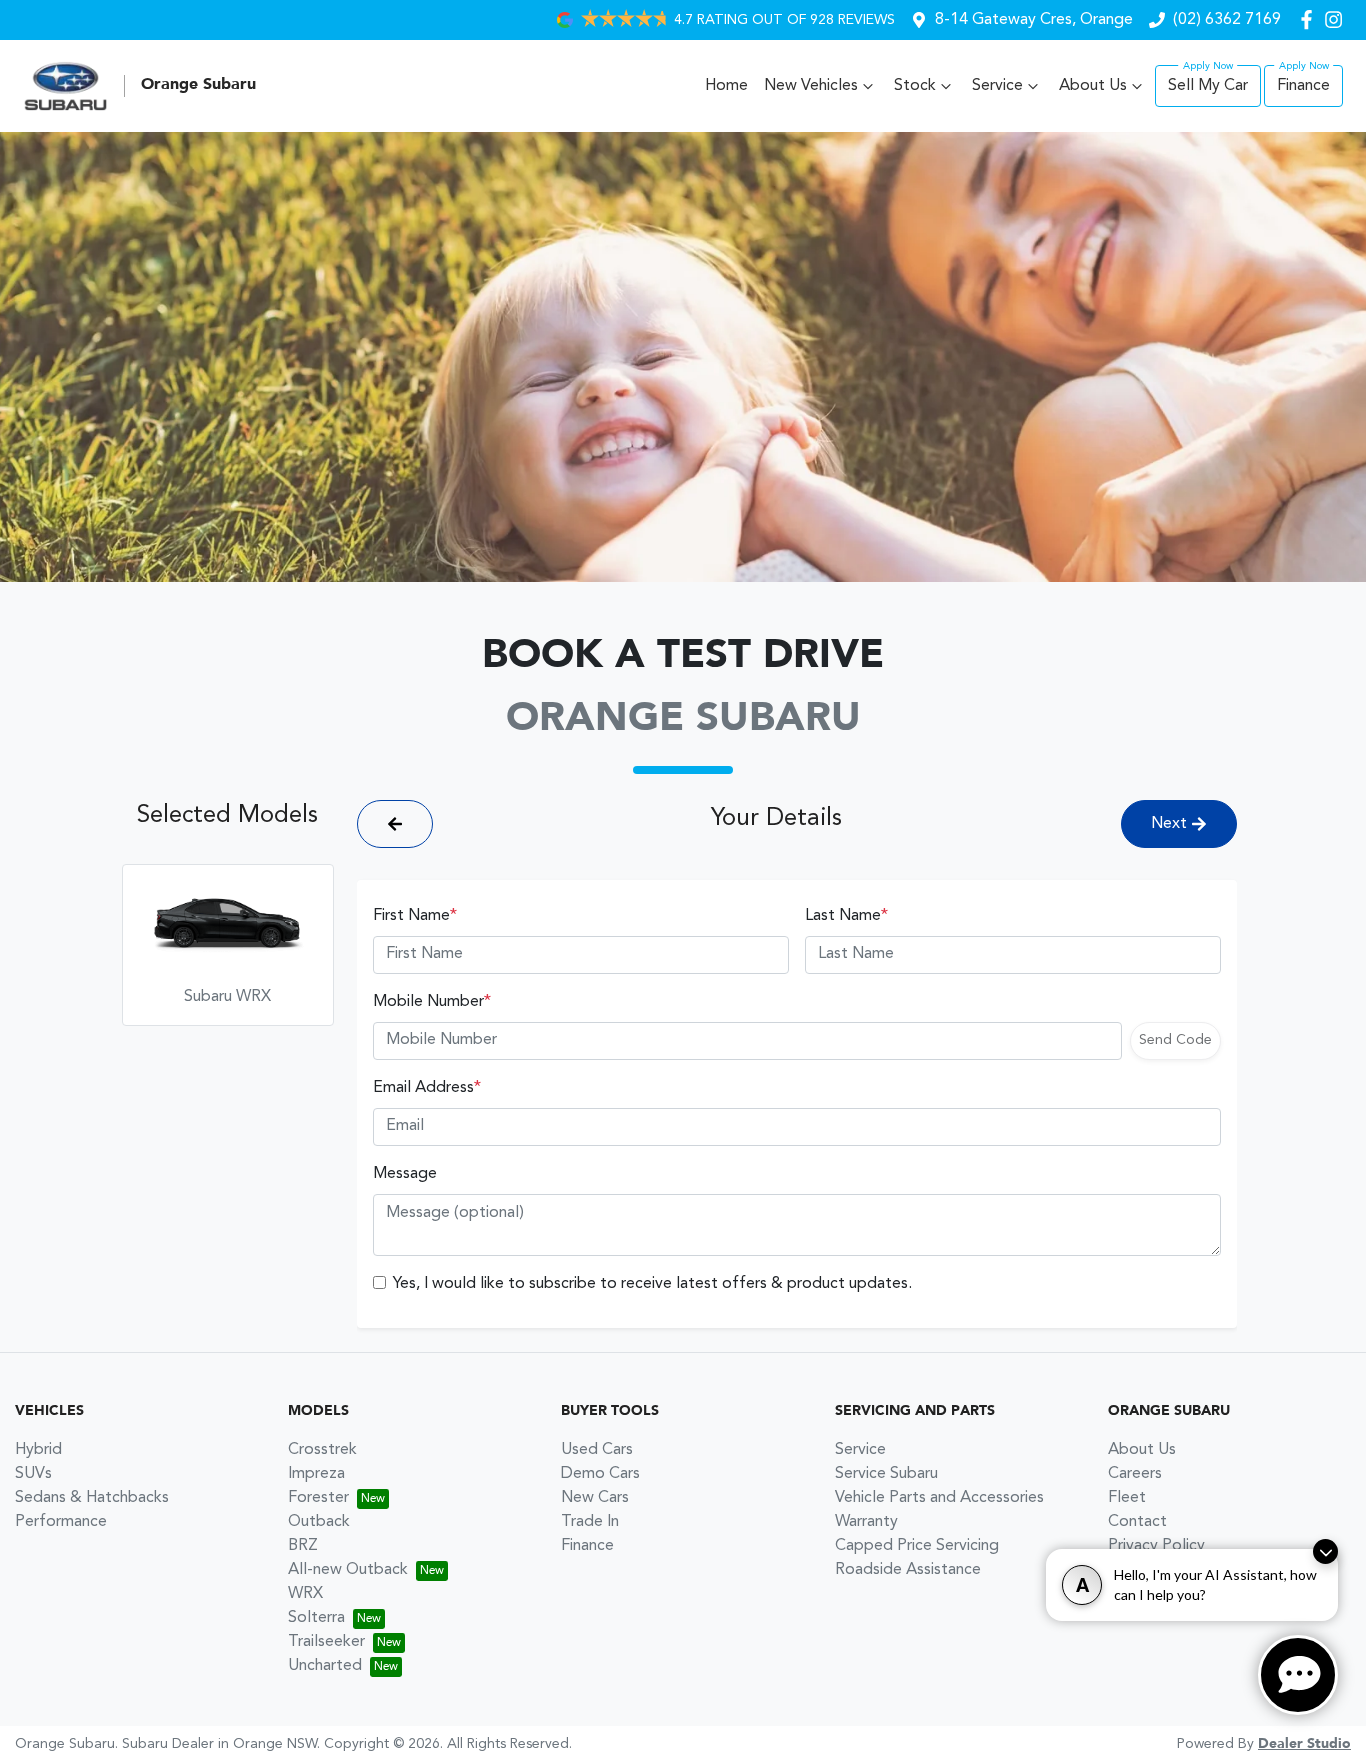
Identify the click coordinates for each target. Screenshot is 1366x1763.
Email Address (427, 1088)
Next (1169, 824)
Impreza (316, 1474)
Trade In (590, 1522)
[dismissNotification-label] (1325, 1551)
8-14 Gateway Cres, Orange (1034, 20)
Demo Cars (600, 1474)
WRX (305, 1594)
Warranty (866, 1522)
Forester (318, 1498)
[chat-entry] (1298, 1675)
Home (726, 86)
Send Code (1175, 1040)
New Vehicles (811, 86)
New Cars (595, 1498)
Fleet (1127, 1498)
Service (997, 86)
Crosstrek (322, 1450)
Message (405, 1174)
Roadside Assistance (908, 1570)
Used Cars (597, 1450)
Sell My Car (1208, 86)
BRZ (303, 1546)
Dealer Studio (1304, 1744)
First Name (415, 916)
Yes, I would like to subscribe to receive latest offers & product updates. (652, 1284)
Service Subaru (886, 1474)
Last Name (846, 916)
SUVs (33, 1474)
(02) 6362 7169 (1227, 20)
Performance (61, 1522)
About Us (1093, 86)
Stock (915, 86)
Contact (1137, 1522)
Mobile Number (432, 1002)
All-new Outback (348, 1570)
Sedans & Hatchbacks (92, 1498)
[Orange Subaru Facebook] (1310, 19)
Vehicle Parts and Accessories (939, 1498)
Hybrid (38, 1450)
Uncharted (325, 1666)
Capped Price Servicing (917, 1546)
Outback (319, 1522)
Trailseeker (326, 1642)
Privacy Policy (1156, 1546)
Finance (1303, 86)
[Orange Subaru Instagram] (1337, 19)
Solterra (316, 1618)
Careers (1135, 1474)
